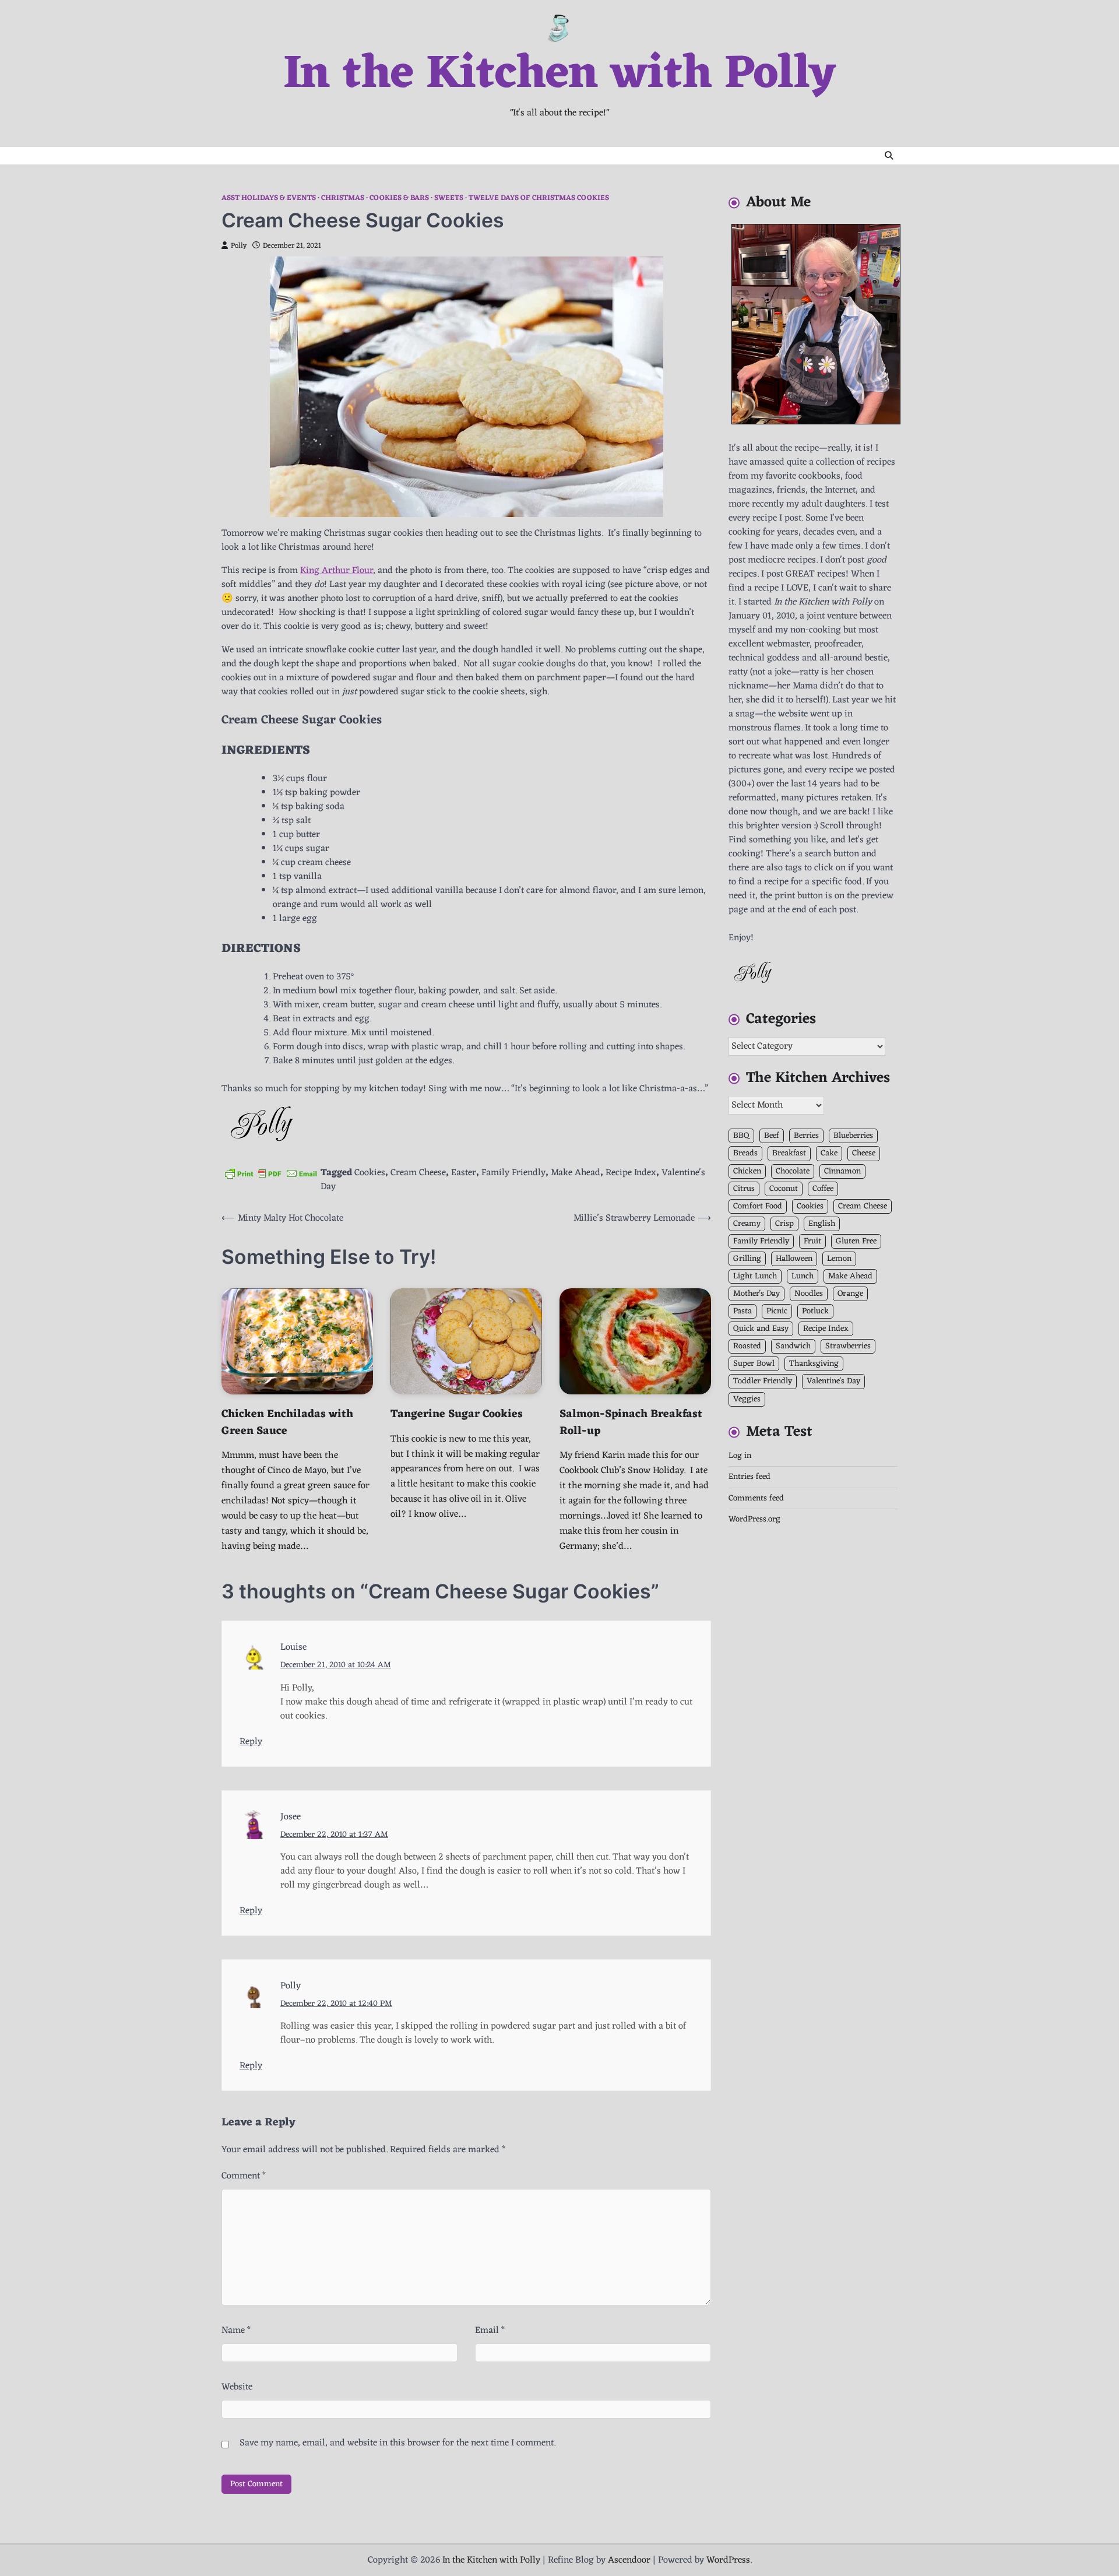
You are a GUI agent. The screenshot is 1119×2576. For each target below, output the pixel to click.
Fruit (812, 1241)
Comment (244, 2176)
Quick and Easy (761, 1329)
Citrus (744, 1188)
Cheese (864, 1153)
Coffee (823, 1188)
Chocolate (793, 1171)
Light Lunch (755, 1276)
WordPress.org (754, 1519)
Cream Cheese (418, 1173)
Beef (772, 1136)
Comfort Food (758, 1206)
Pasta (743, 1311)
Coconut (784, 1188)
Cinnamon (842, 1171)
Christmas (343, 198)
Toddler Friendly (763, 1381)
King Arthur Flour (337, 571)
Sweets (449, 198)
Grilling (747, 1259)
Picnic (777, 1311)
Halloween (794, 1259)
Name (236, 2331)
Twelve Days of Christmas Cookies (539, 198)
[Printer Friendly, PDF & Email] (271, 1173)
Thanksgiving (814, 1364)
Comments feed (756, 1498)
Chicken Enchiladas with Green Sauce (287, 1423)
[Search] (889, 156)
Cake (829, 1153)
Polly (239, 246)
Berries (806, 1136)
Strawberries (848, 1346)
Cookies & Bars (399, 198)
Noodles (809, 1294)
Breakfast (789, 1153)
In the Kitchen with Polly (559, 75)
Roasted (747, 1346)
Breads (745, 1153)
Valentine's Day (833, 1381)
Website (237, 2387)
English (822, 1224)
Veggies (747, 1399)
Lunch (803, 1276)
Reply (251, 1742)
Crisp (784, 1224)
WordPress (728, 2560)
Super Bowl (754, 1364)
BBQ (741, 1136)
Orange (850, 1294)
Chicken (747, 1171)
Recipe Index (631, 1173)
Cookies (370, 1173)
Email (490, 2331)
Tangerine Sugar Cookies (457, 1414)
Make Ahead (576, 1173)
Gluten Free (856, 1241)
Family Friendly (513, 1173)
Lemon (839, 1259)
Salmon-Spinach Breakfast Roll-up (631, 1423)
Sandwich (793, 1346)
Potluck (815, 1311)
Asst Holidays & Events (269, 198)
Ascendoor (629, 2560)
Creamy (747, 1224)
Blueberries (853, 1136)
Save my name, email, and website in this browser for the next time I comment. (397, 2443)
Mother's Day (756, 1294)
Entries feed (749, 1477)
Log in (740, 1456)
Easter (464, 1173)
